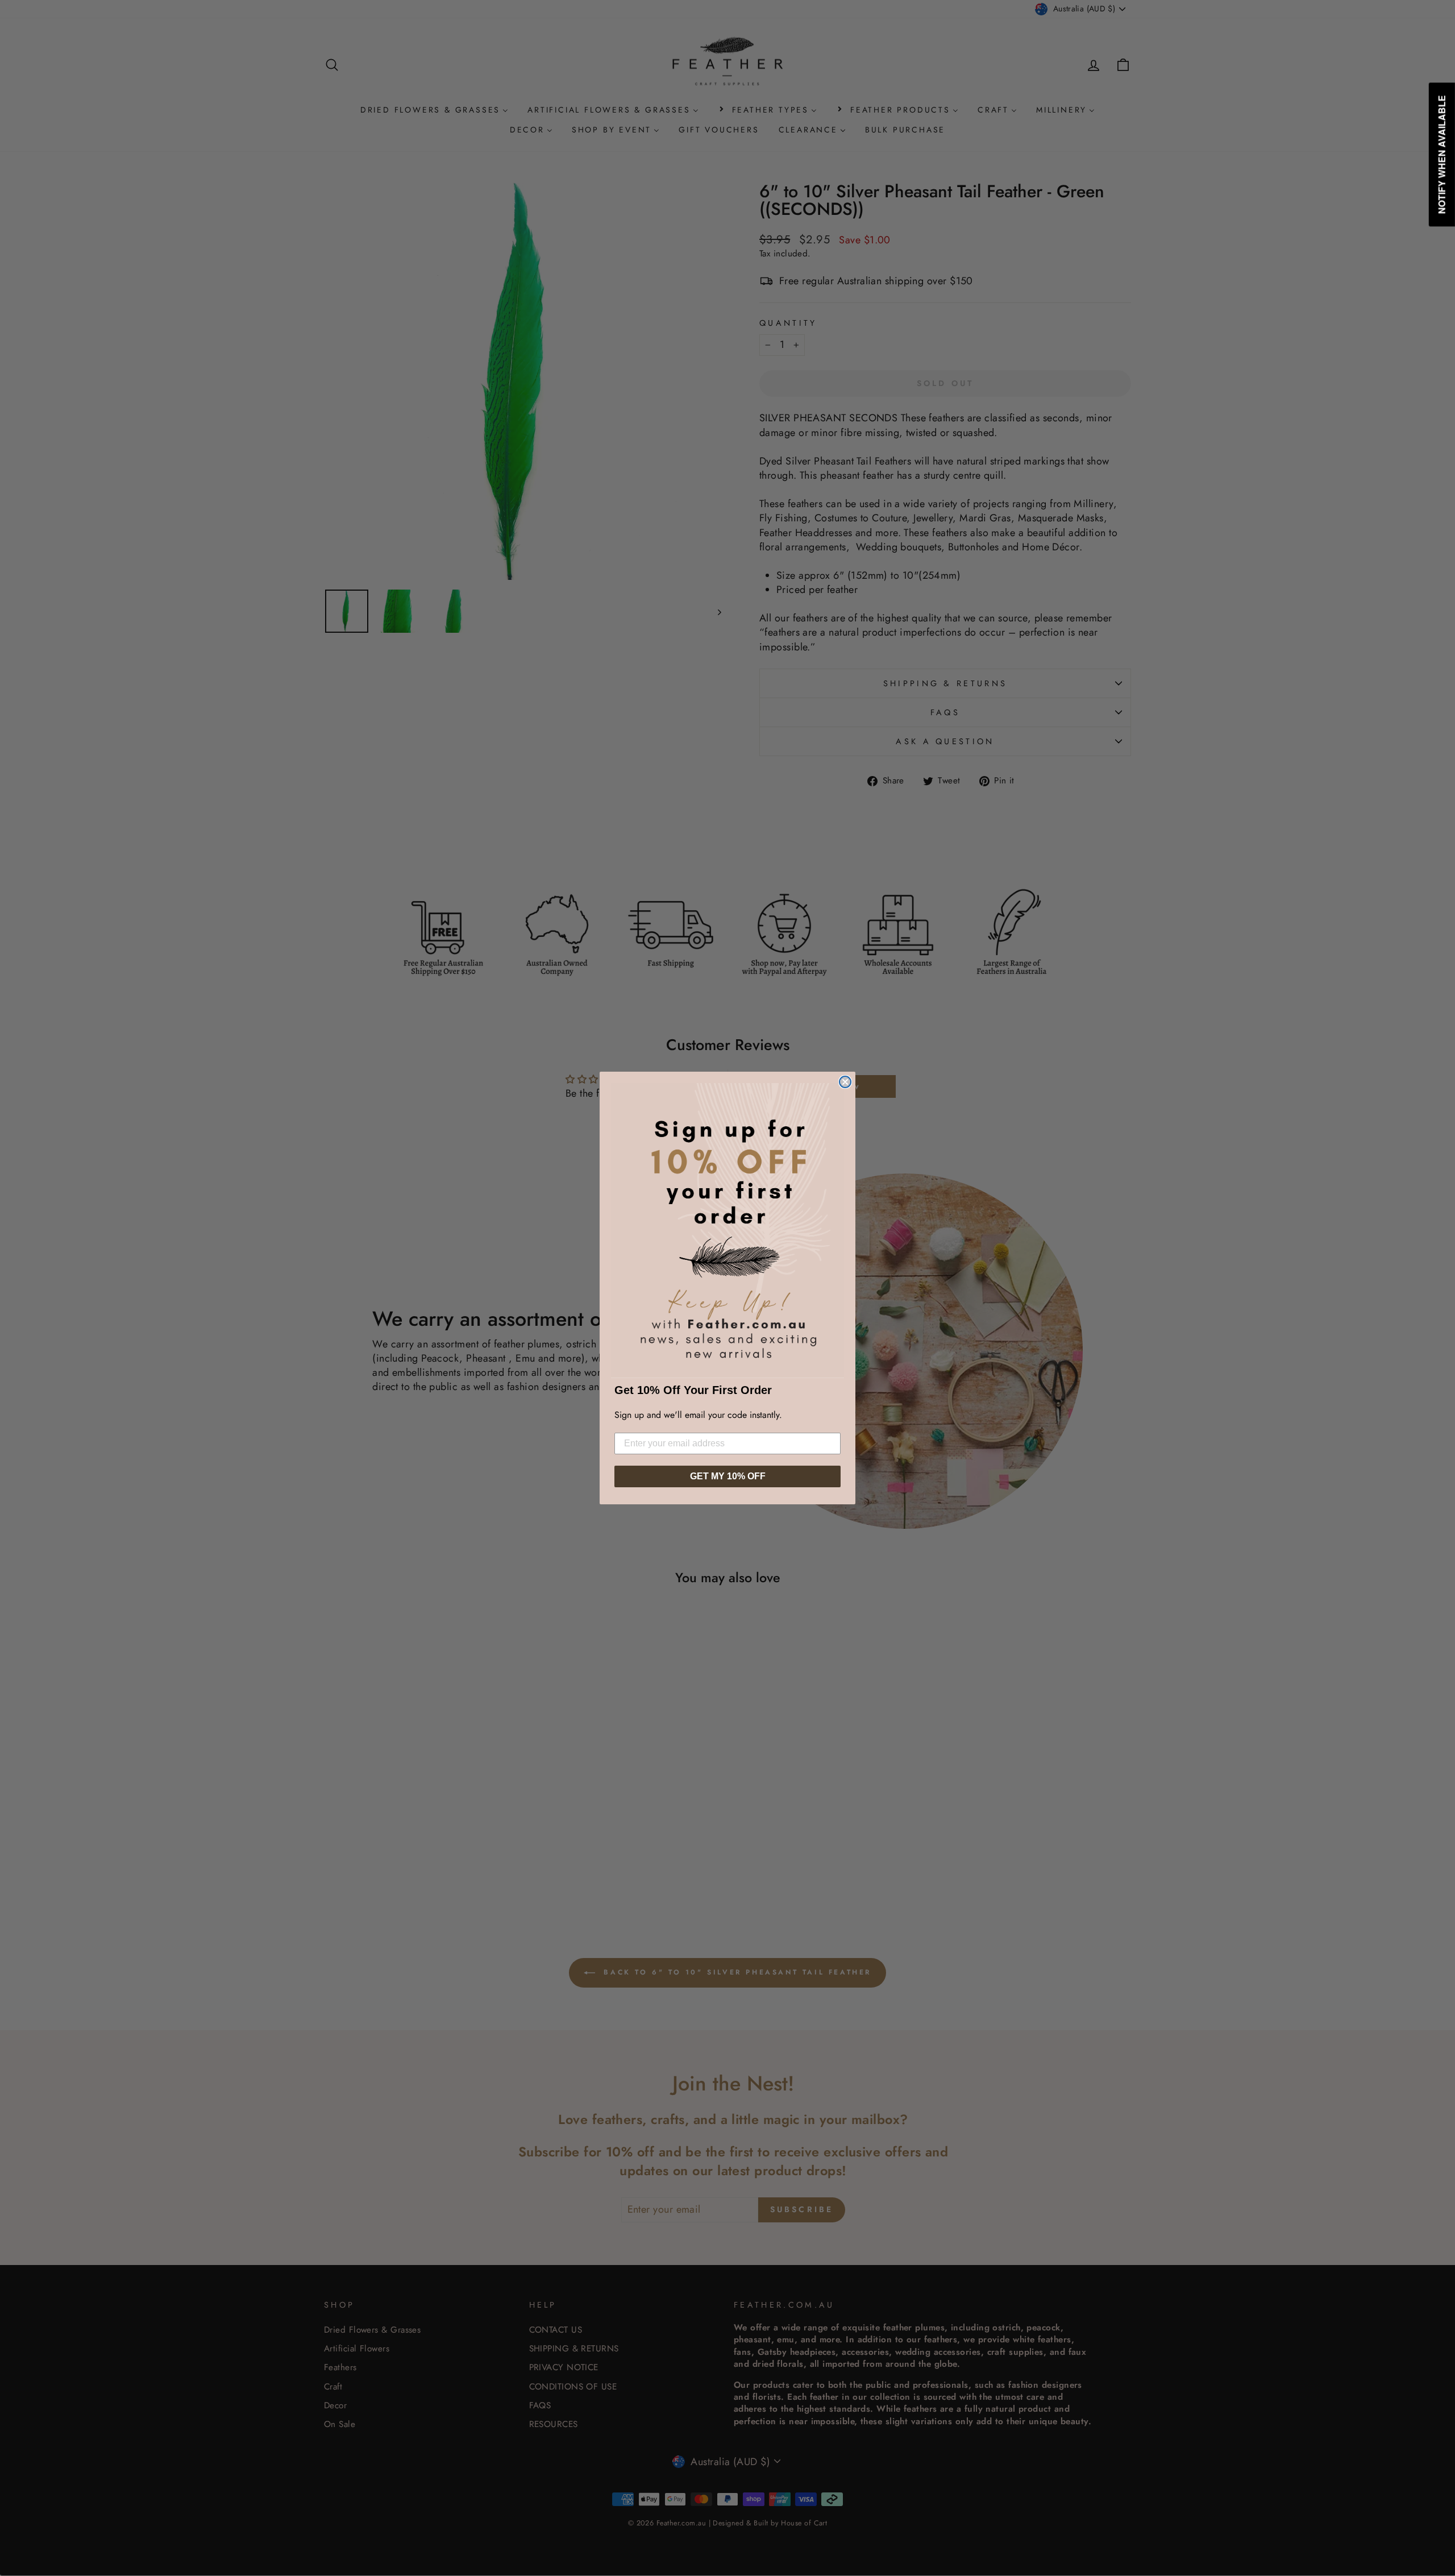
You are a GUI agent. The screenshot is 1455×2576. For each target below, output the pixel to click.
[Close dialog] (845, 1082)
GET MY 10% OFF (728, 1476)
